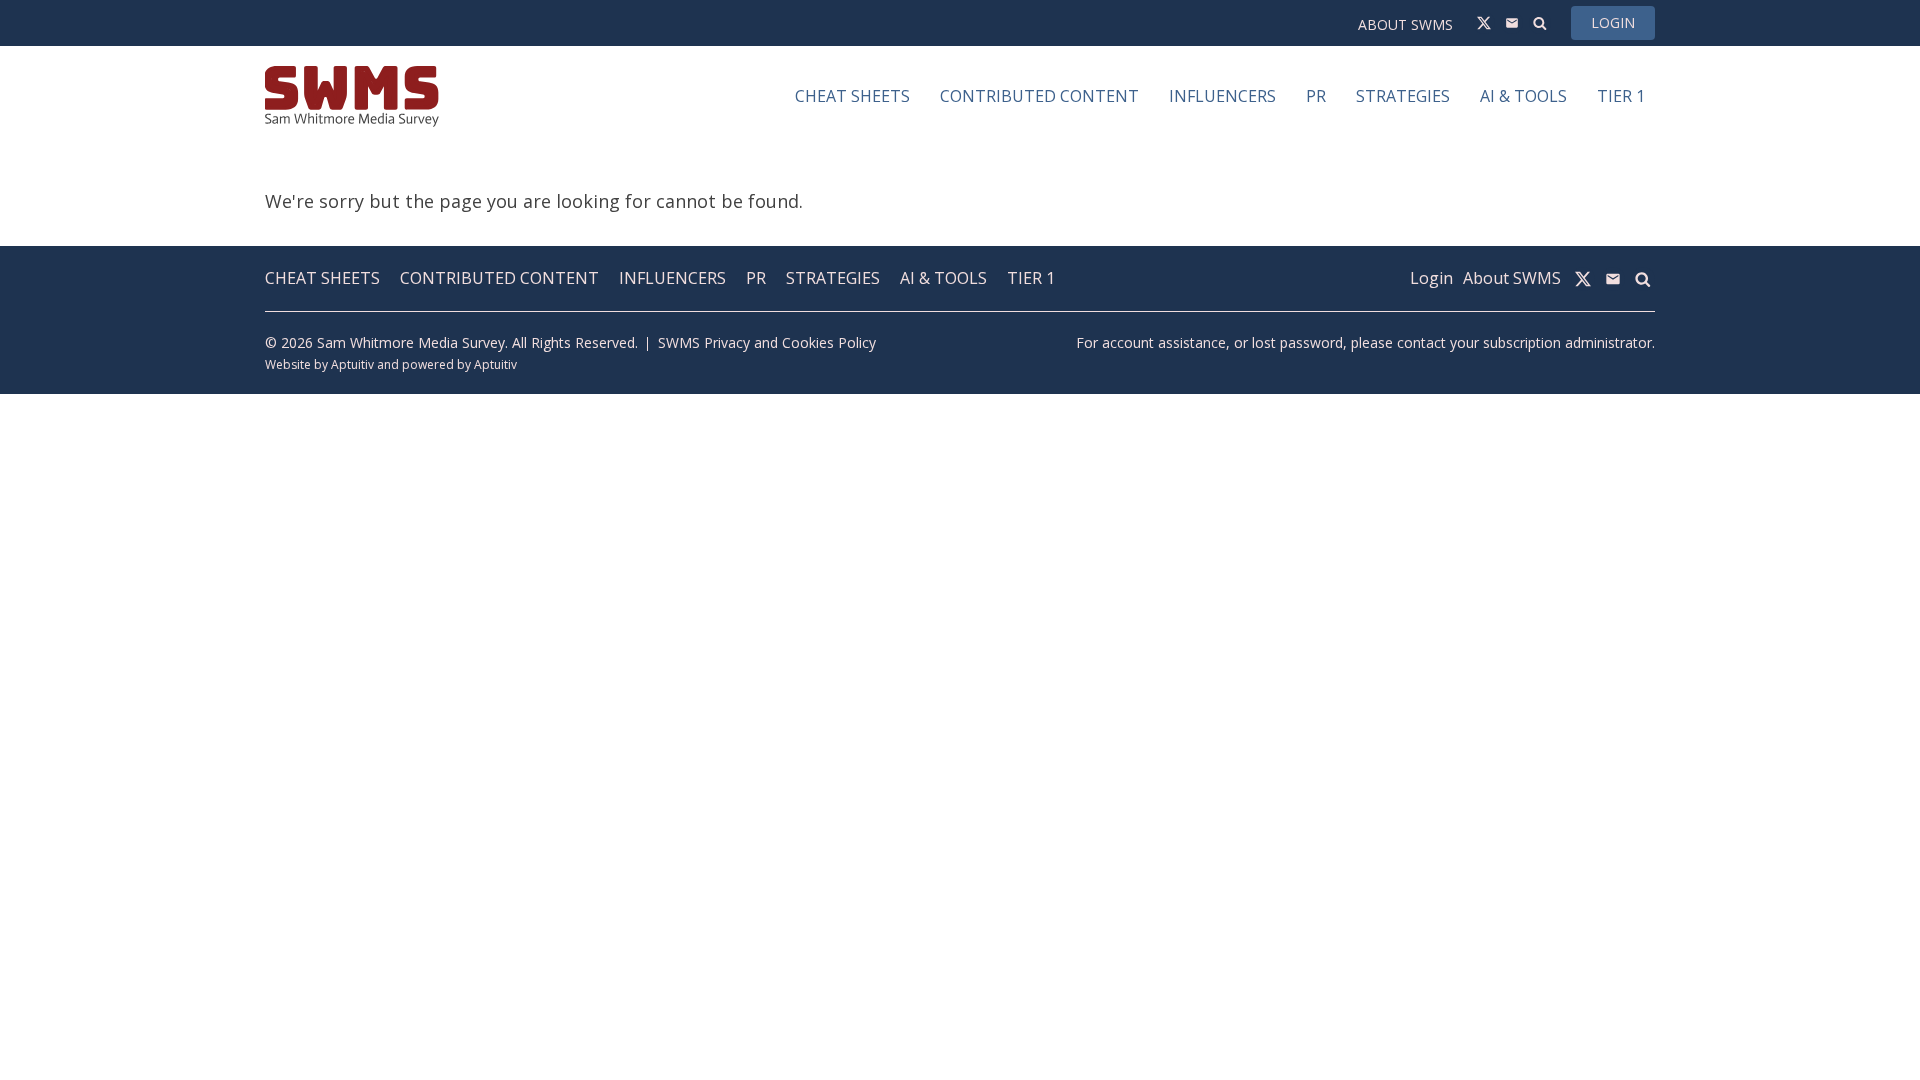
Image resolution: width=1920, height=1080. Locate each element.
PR (756, 278)
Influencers (672, 278)
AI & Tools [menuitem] (1523, 96)
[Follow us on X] (1484, 23)
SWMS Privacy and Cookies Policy (767, 342)
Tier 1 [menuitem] (1621, 96)
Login (1613, 22)
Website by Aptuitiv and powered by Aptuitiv (391, 364)
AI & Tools (943, 278)
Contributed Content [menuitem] (1039, 96)
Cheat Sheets (322, 278)
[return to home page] (352, 96)
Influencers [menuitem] (1222, 96)
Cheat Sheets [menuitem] (852, 96)
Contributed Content (499, 278)
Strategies (833, 278)
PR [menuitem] (1316, 96)
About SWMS (1405, 24)
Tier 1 (1031, 278)
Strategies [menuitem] (1403, 96)
